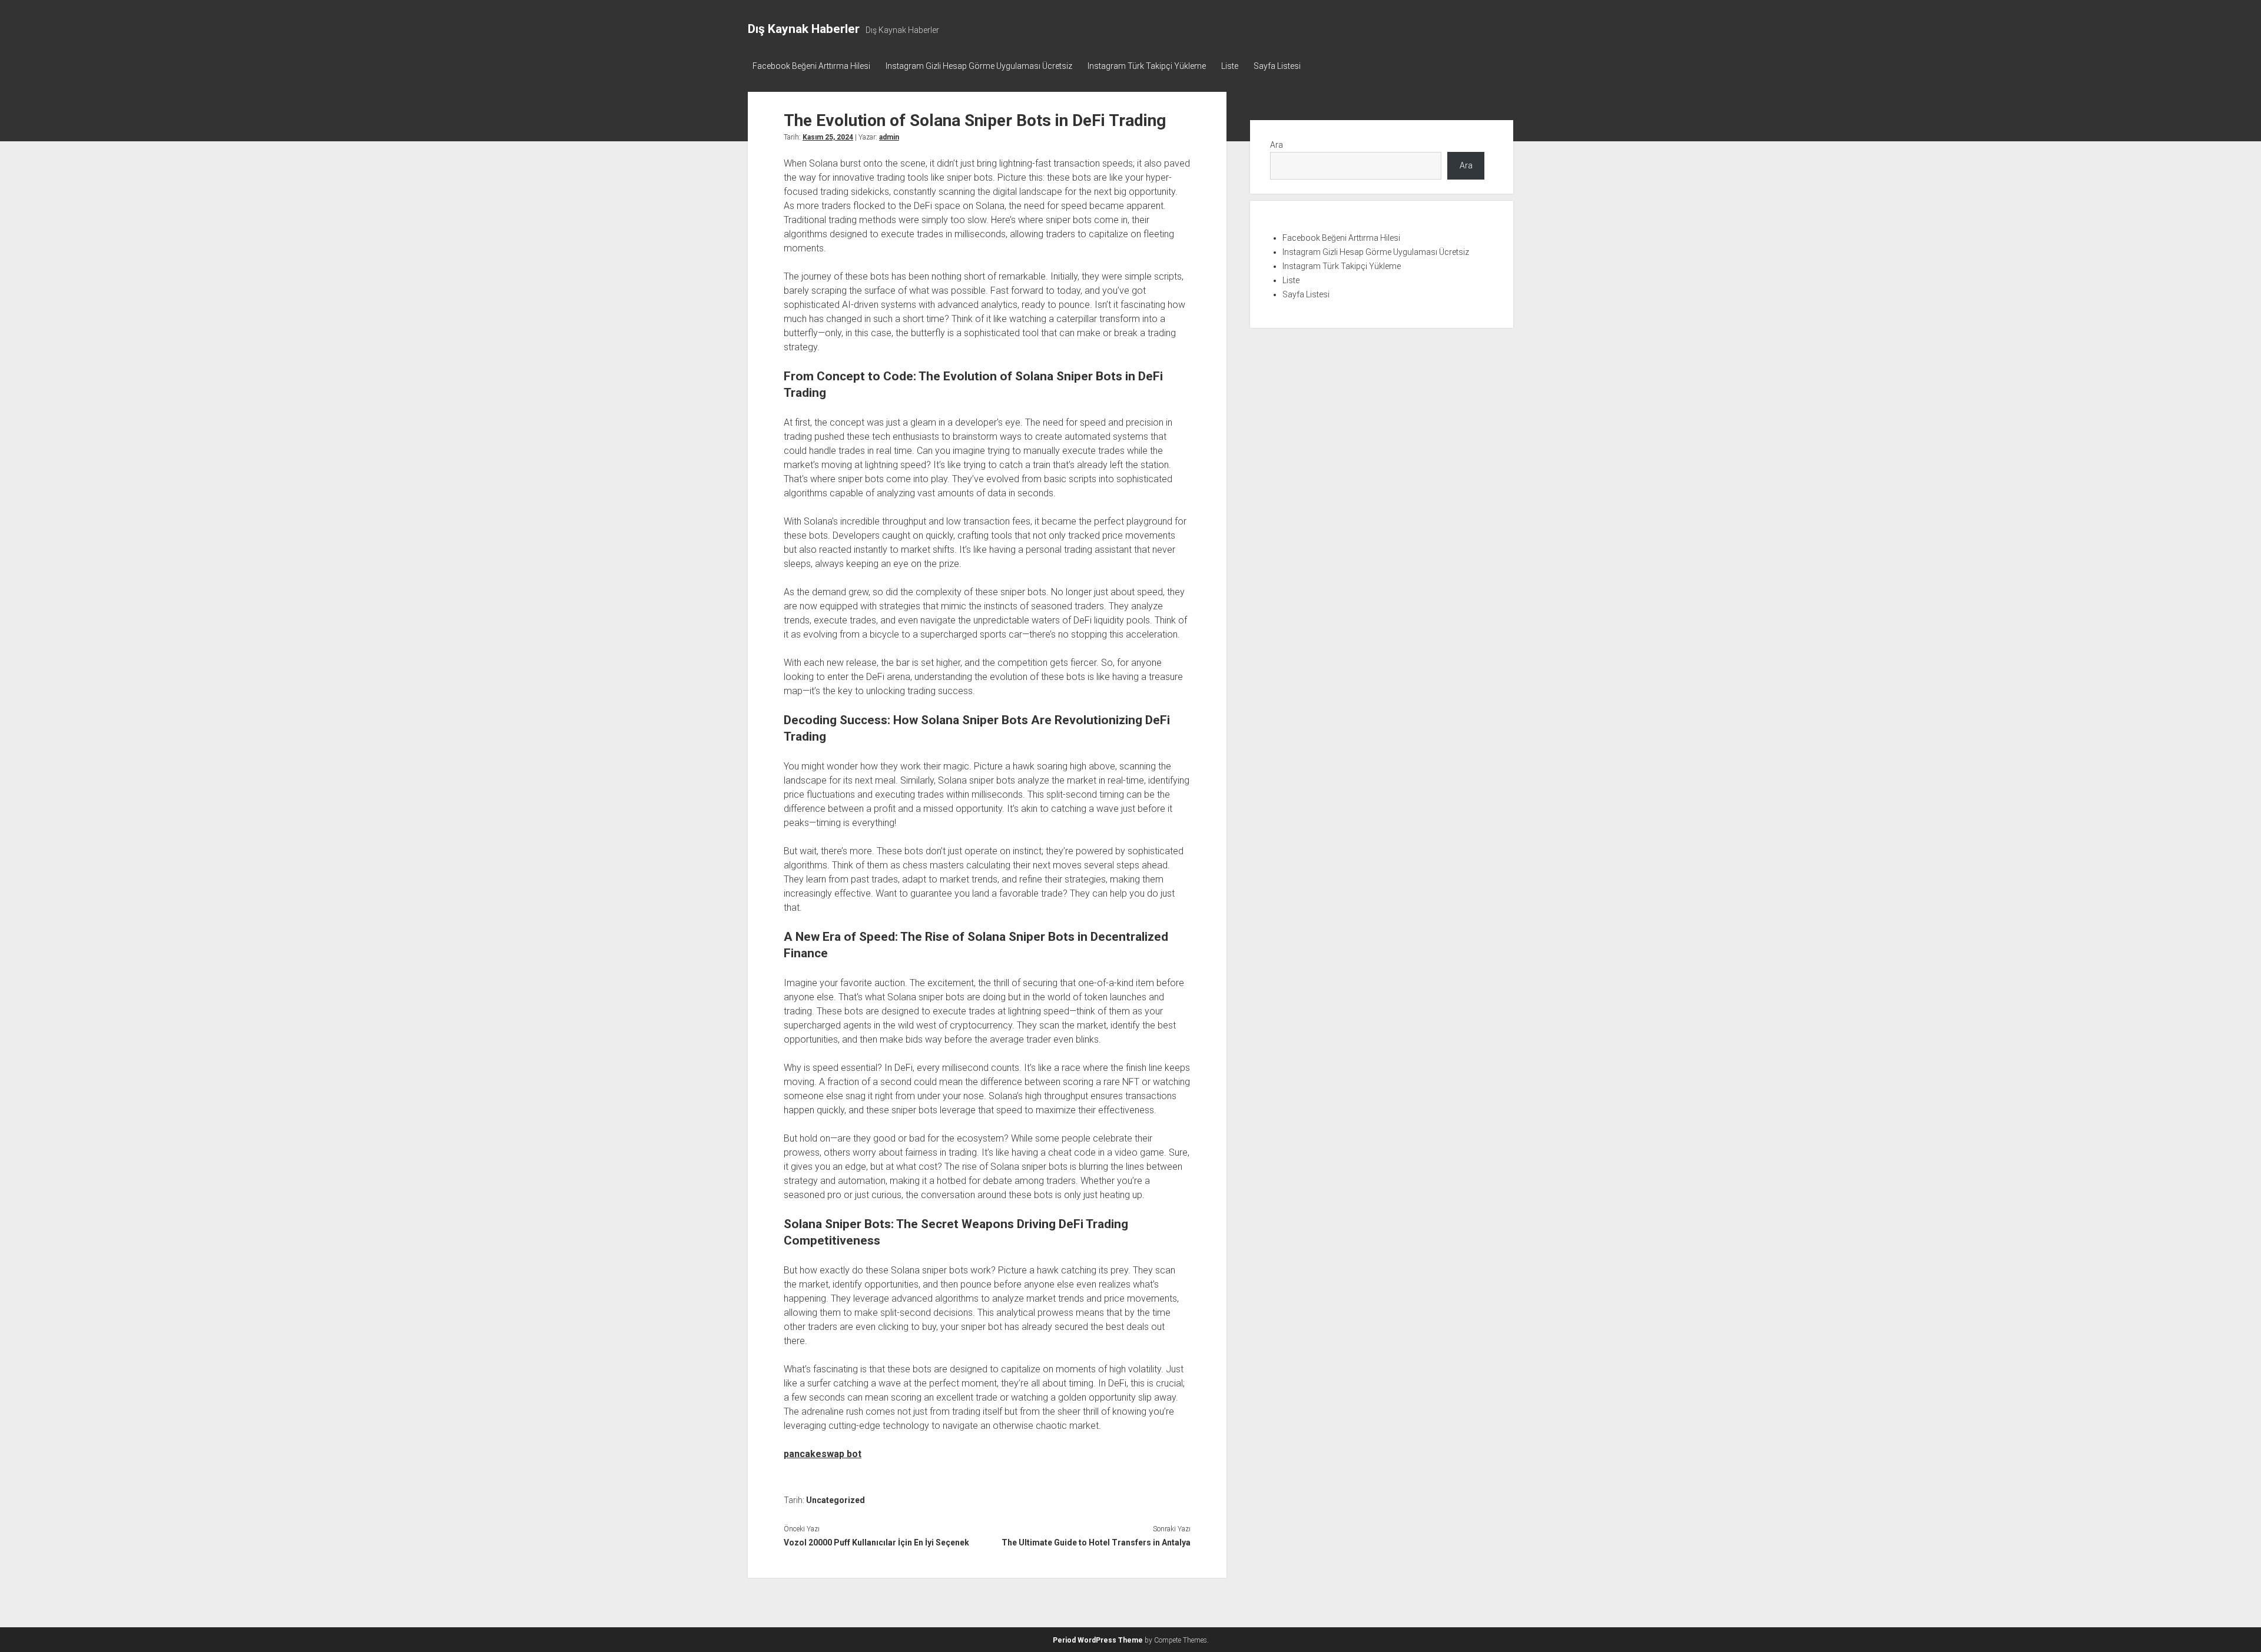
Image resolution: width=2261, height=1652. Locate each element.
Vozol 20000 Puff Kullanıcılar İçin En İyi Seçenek (876, 1542)
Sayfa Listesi (1277, 66)
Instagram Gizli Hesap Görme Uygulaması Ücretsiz (979, 66)
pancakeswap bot (823, 1454)
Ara (1277, 145)
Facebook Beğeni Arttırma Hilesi (811, 66)
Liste (1230, 66)
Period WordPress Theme (1098, 1640)
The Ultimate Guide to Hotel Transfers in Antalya (1096, 1542)
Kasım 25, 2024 (828, 137)
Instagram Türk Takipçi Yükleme (1147, 66)
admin (889, 137)
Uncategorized (836, 1500)
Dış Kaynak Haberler (804, 29)
